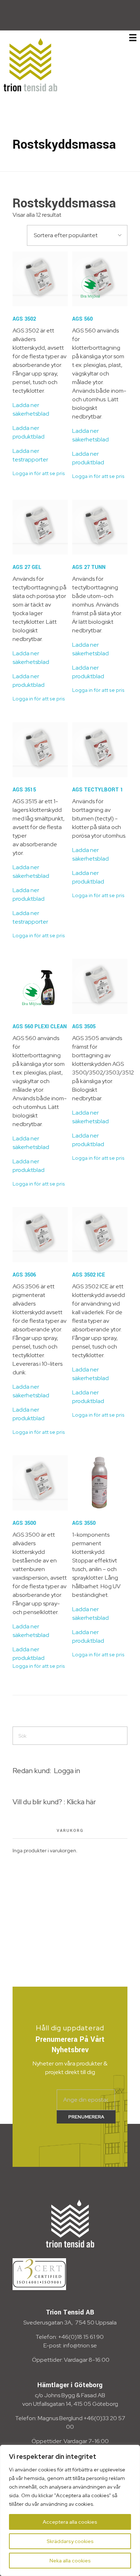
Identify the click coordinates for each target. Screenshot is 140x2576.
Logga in (67, 1771)
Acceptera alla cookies (70, 2522)
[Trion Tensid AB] (31, 64)
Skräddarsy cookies (70, 2541)
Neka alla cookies (70, 2561)
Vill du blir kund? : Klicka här (54, 1802)
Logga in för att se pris (39, 473)
